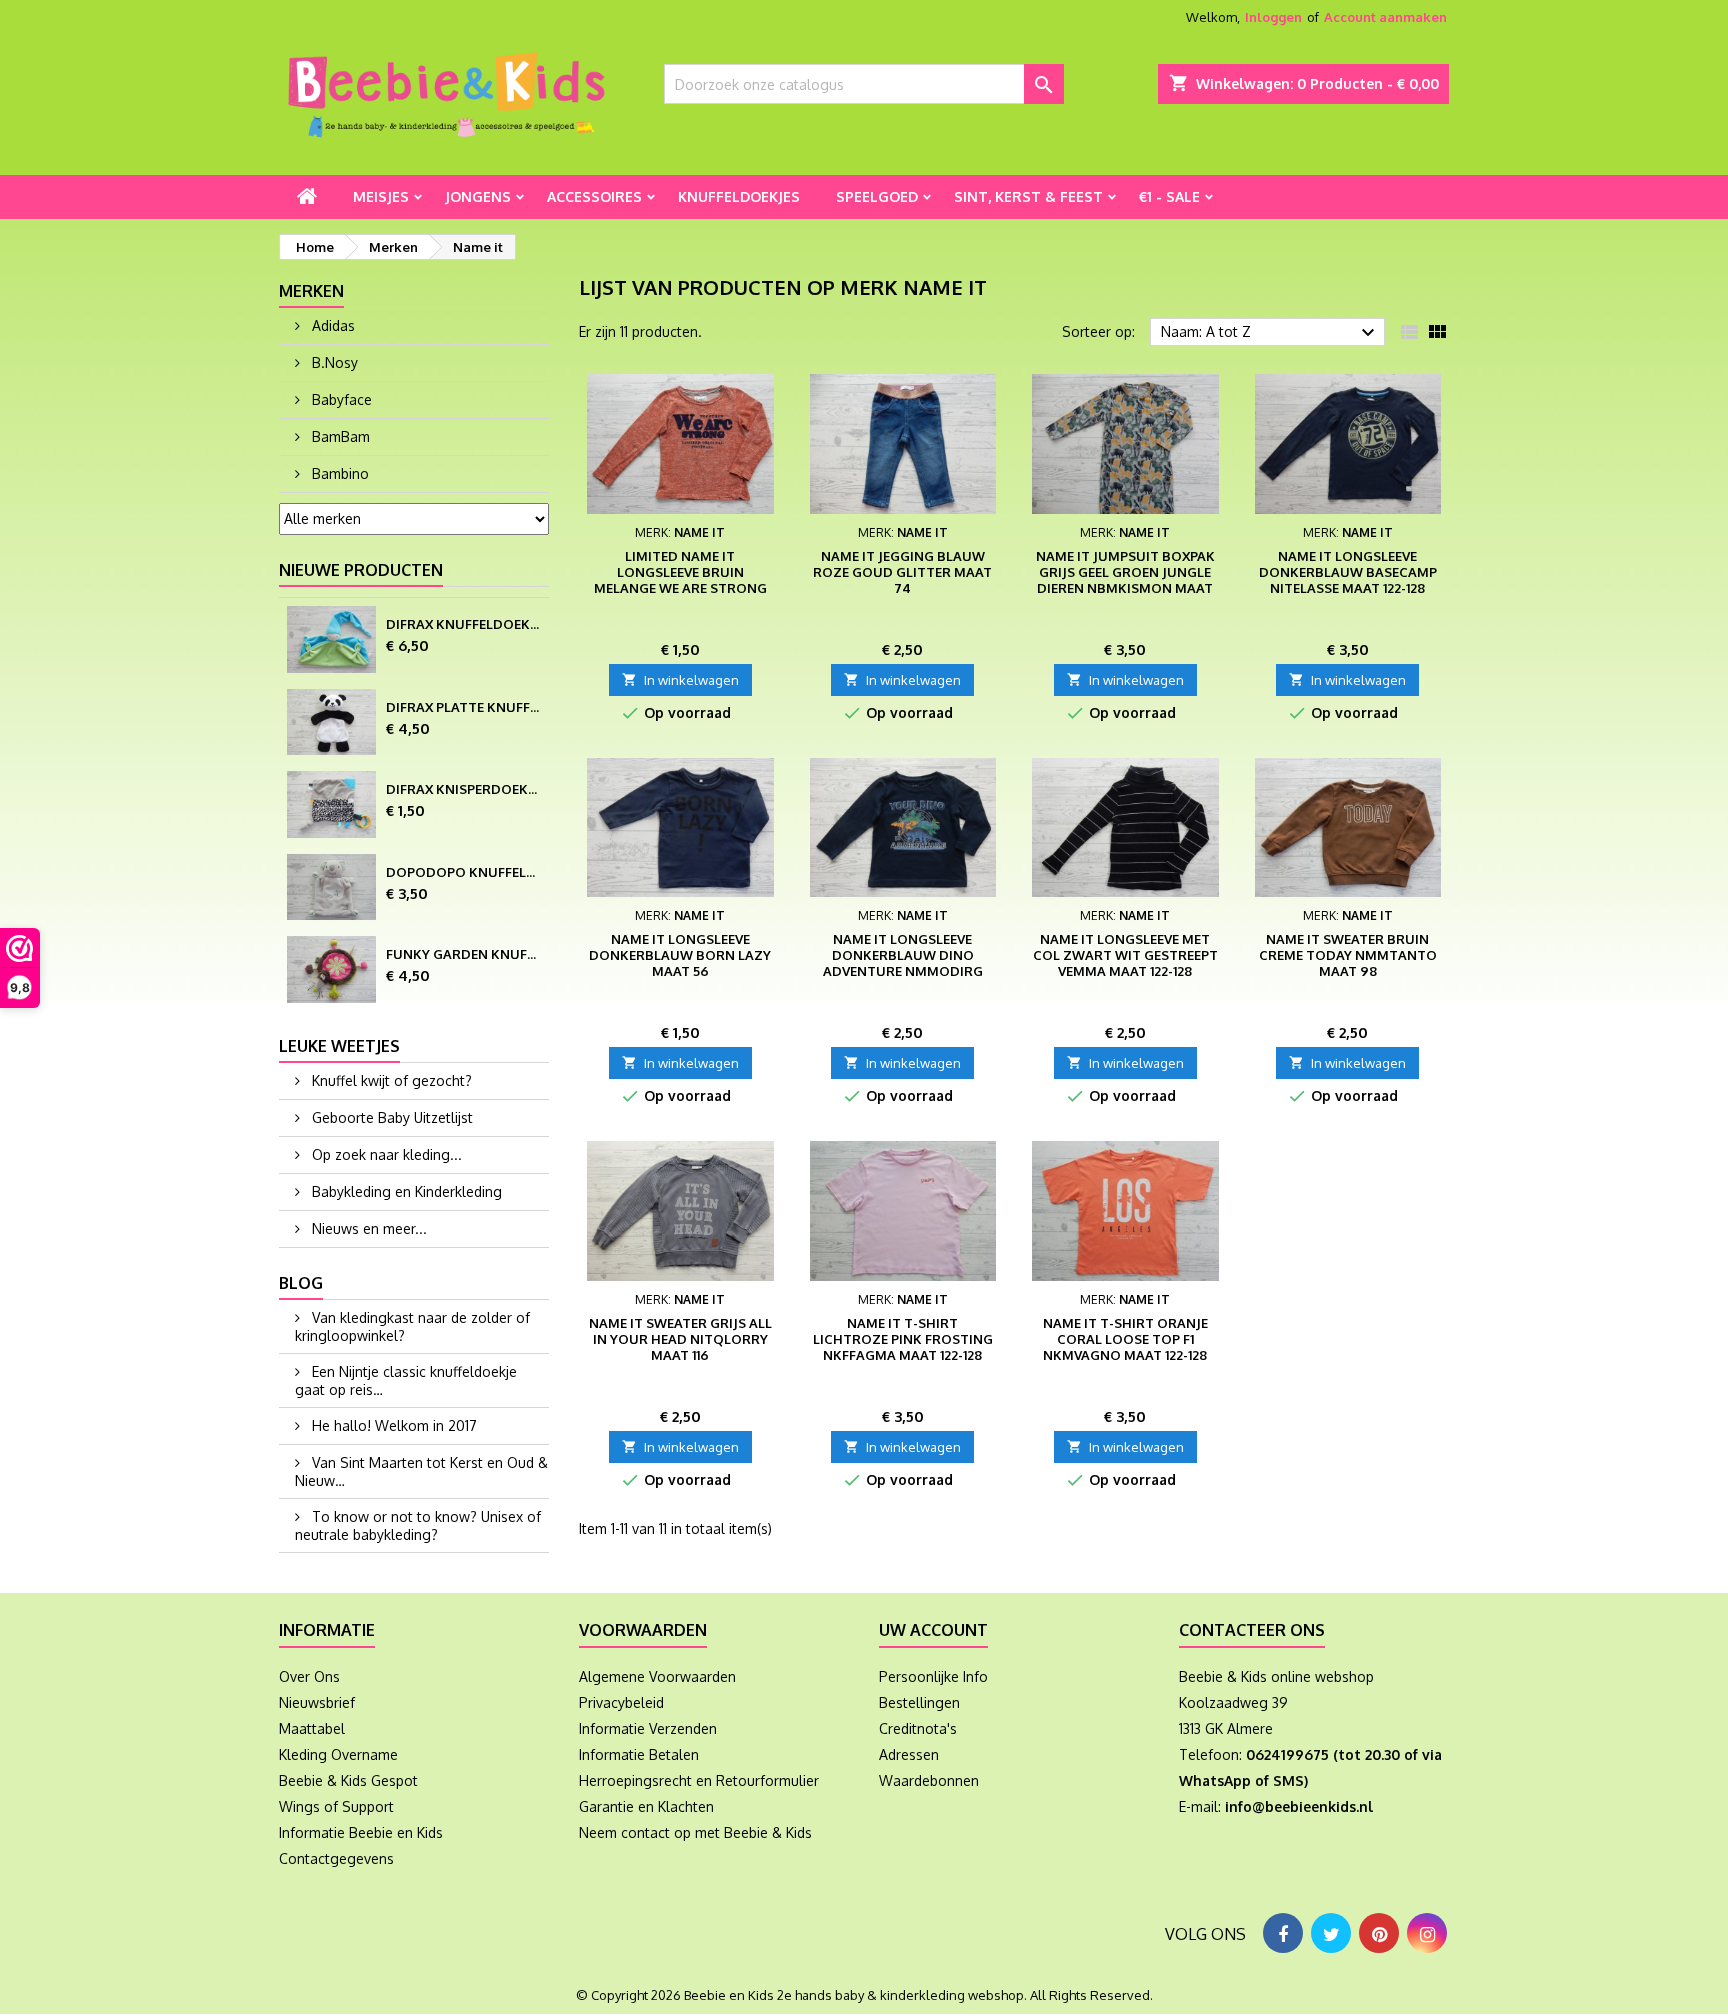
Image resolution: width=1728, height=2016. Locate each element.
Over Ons (309, 1676)
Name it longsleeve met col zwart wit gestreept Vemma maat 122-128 (1125, 955)
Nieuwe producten (361, 570)
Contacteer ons (1252, 1630)
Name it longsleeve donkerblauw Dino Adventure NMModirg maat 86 (903, 963)
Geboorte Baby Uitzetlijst (390, 1117)
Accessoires (594, 196)
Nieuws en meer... (367, 1228)
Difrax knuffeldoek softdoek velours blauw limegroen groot (463, 624)
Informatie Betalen (639, 1754)
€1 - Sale (1169, 196)
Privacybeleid (621, 1702)
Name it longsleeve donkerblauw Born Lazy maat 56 (680, 955)
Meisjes (381, 196)
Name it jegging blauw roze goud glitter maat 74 (902, 572)
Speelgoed (877, 196)
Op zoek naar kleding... (385, 1154)
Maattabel (312, 1728)
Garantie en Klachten (646, 1806)
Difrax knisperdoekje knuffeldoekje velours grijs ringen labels (463, 789)
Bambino (338, 473)
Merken (311, 291)
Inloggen (1273, 17)
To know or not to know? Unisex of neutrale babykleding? (418, 1525)
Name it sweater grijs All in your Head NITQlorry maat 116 (680, 1339)
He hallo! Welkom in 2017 (392, 1425)
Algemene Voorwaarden (657, 1676)
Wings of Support (336, 1806)
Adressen (909, 1754)
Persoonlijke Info (933, 1676)
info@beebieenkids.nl (1299, 1806)
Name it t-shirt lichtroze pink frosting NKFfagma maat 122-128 (903, 1339)
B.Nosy (333, 362)
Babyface (340, 399)
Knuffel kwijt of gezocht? (390, 1080)
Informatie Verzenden (648, 1728)
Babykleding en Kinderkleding (405, 1191)
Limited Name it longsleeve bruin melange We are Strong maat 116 (680, 580)
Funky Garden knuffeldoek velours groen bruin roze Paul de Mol (463, 954)
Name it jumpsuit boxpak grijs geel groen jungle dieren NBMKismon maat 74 (1125, 580)
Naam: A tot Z (1270, 333)
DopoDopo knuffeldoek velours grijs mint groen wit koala (463, 872)
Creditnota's (918, 1728)
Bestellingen (919, 1702)
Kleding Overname (338, 1754)
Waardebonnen (929, 1780)
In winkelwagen (680, 680)
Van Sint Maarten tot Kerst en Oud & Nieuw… (421, 1471)
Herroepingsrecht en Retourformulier (699, 1780)
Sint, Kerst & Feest (1028, 196)
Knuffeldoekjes (739, 196)
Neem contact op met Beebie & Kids (695, 1832)
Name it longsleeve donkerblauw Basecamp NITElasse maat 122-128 (1348, 572)
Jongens (478, 196)
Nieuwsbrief (317, 1702)
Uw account (933, 1630)
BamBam (339, 436)
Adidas (331, 325)
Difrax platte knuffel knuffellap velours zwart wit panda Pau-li (463, 707)
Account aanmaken (1385, 17)
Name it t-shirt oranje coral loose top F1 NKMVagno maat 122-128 (1125, 1339)
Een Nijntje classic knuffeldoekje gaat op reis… (406, 1380)
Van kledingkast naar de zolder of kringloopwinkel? (412, 1326)
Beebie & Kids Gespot (348, 1780)
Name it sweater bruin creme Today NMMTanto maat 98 (1348, 955)
